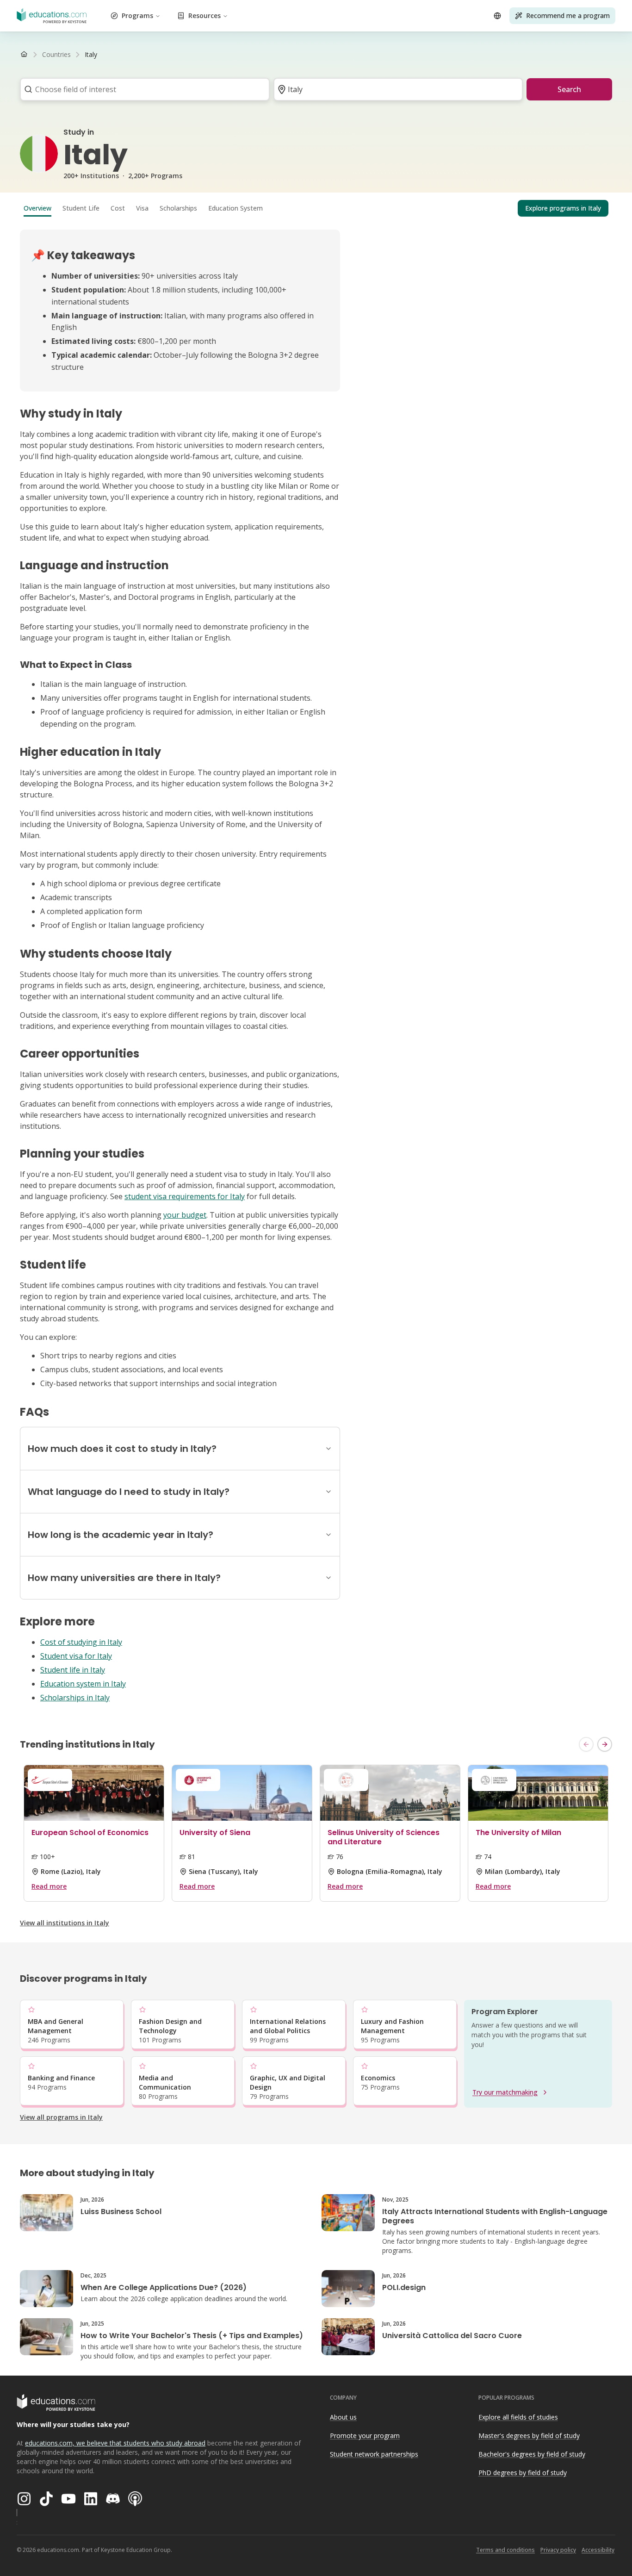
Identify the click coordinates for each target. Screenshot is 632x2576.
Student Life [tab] (81, 208)
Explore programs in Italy (563, 208)
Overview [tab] (37, 208)
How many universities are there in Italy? (124, 1578)
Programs (137, 16)
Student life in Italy (73, 1670)
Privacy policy (558, 2550)
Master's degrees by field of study (529, 2436)
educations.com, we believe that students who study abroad (115, 2443)
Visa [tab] (142, 208)
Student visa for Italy (76, 1656)
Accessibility (598, 2550)
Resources (204, 16)
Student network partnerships (374, 2454)
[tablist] (316, 208)
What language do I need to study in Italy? (129, 1492)
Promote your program (365, 2436)
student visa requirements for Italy (185, 1196)
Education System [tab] (235, 208)
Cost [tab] (118, 208)
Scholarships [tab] (178, 208)
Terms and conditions (505, 2550)
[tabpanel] (316, 970)
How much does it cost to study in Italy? (122, 1449)
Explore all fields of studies (518, 2417)
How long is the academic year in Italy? (121, 1535)
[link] (91, 55)
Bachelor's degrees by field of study (532, 2454)
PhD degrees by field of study (523, 2473)
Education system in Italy (83, 1684)
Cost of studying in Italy (81, 1642)
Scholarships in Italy (75, 1698)
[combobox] (142, 89)
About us (343, 2417)
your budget (185, 1215)
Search (569, 89)
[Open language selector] (497, 16)
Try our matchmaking (505, 2092)
